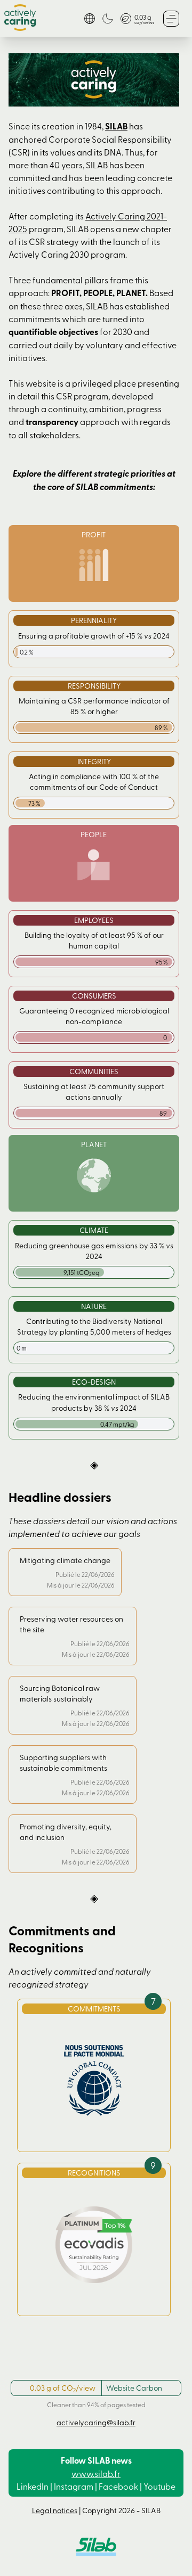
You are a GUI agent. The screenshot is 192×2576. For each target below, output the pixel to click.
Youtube (159, 2486)
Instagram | (75, 2486)
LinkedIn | (34, 2486)
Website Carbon (134, 2388)
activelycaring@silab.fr (96, 2422)
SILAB (116, 126)
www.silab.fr (96, 2473)
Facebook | (120, 2486)
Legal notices (55, 2510)
